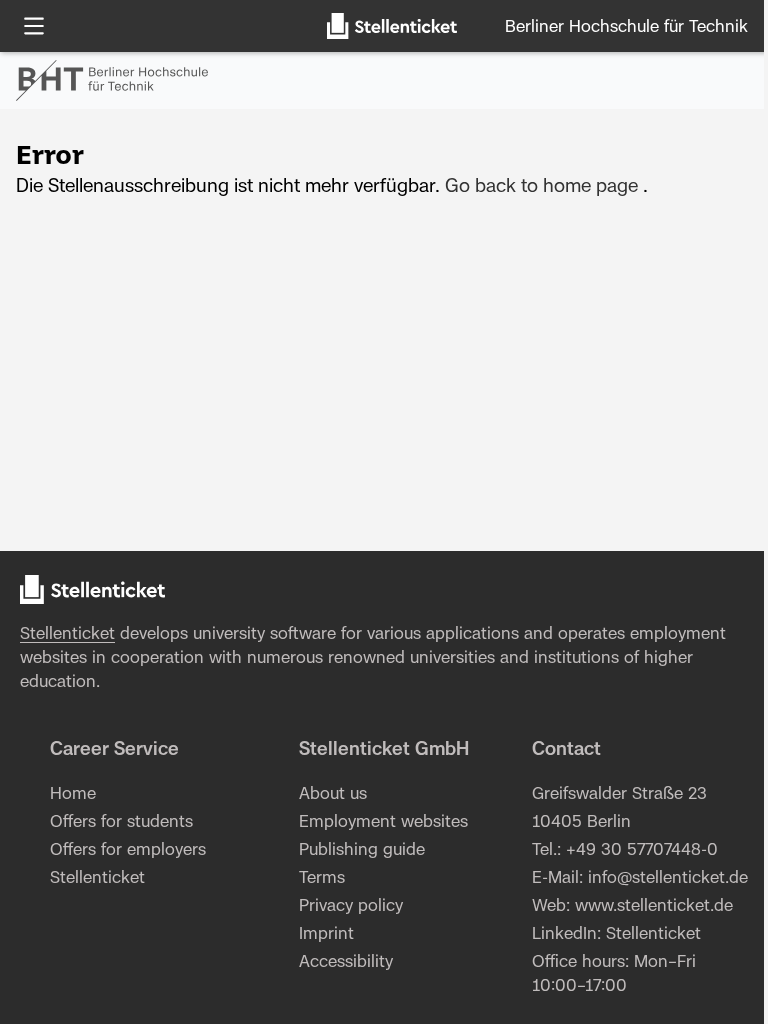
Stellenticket (67, 634)
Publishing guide (362, 850)
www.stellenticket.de (654, 906)
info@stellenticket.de (668, 878)
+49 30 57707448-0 (642, 850)
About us (333, 794)
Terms (322, 878)
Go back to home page (541, 187)
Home (73, 794)
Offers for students (121, 822)
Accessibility (346, 962)
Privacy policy (351, 906)
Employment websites (383, 822)
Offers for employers (128, 850)
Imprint (326, 934)
